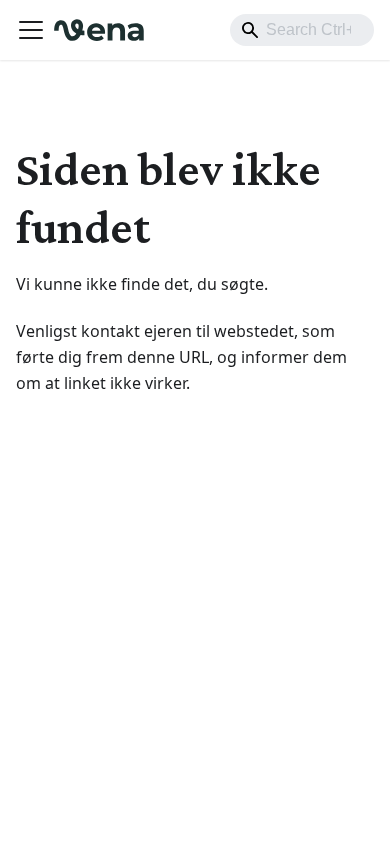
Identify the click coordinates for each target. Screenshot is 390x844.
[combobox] (302, 30)
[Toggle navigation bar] (31, 30)
